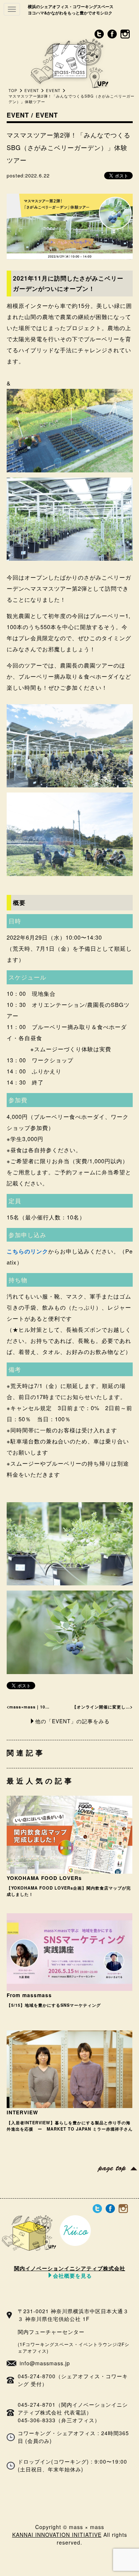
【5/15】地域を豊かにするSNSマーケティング (54, 2005)
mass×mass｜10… (29, 1707)
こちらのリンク (27, 1251)
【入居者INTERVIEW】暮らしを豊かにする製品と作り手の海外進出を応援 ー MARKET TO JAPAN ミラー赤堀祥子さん (70, 2126)
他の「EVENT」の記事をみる (72, 1721)
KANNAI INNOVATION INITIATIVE (57, 2535)
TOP (13, 91)
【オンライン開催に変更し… (101, 1707)
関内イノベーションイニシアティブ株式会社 (70, 2271)
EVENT (32, 91)
